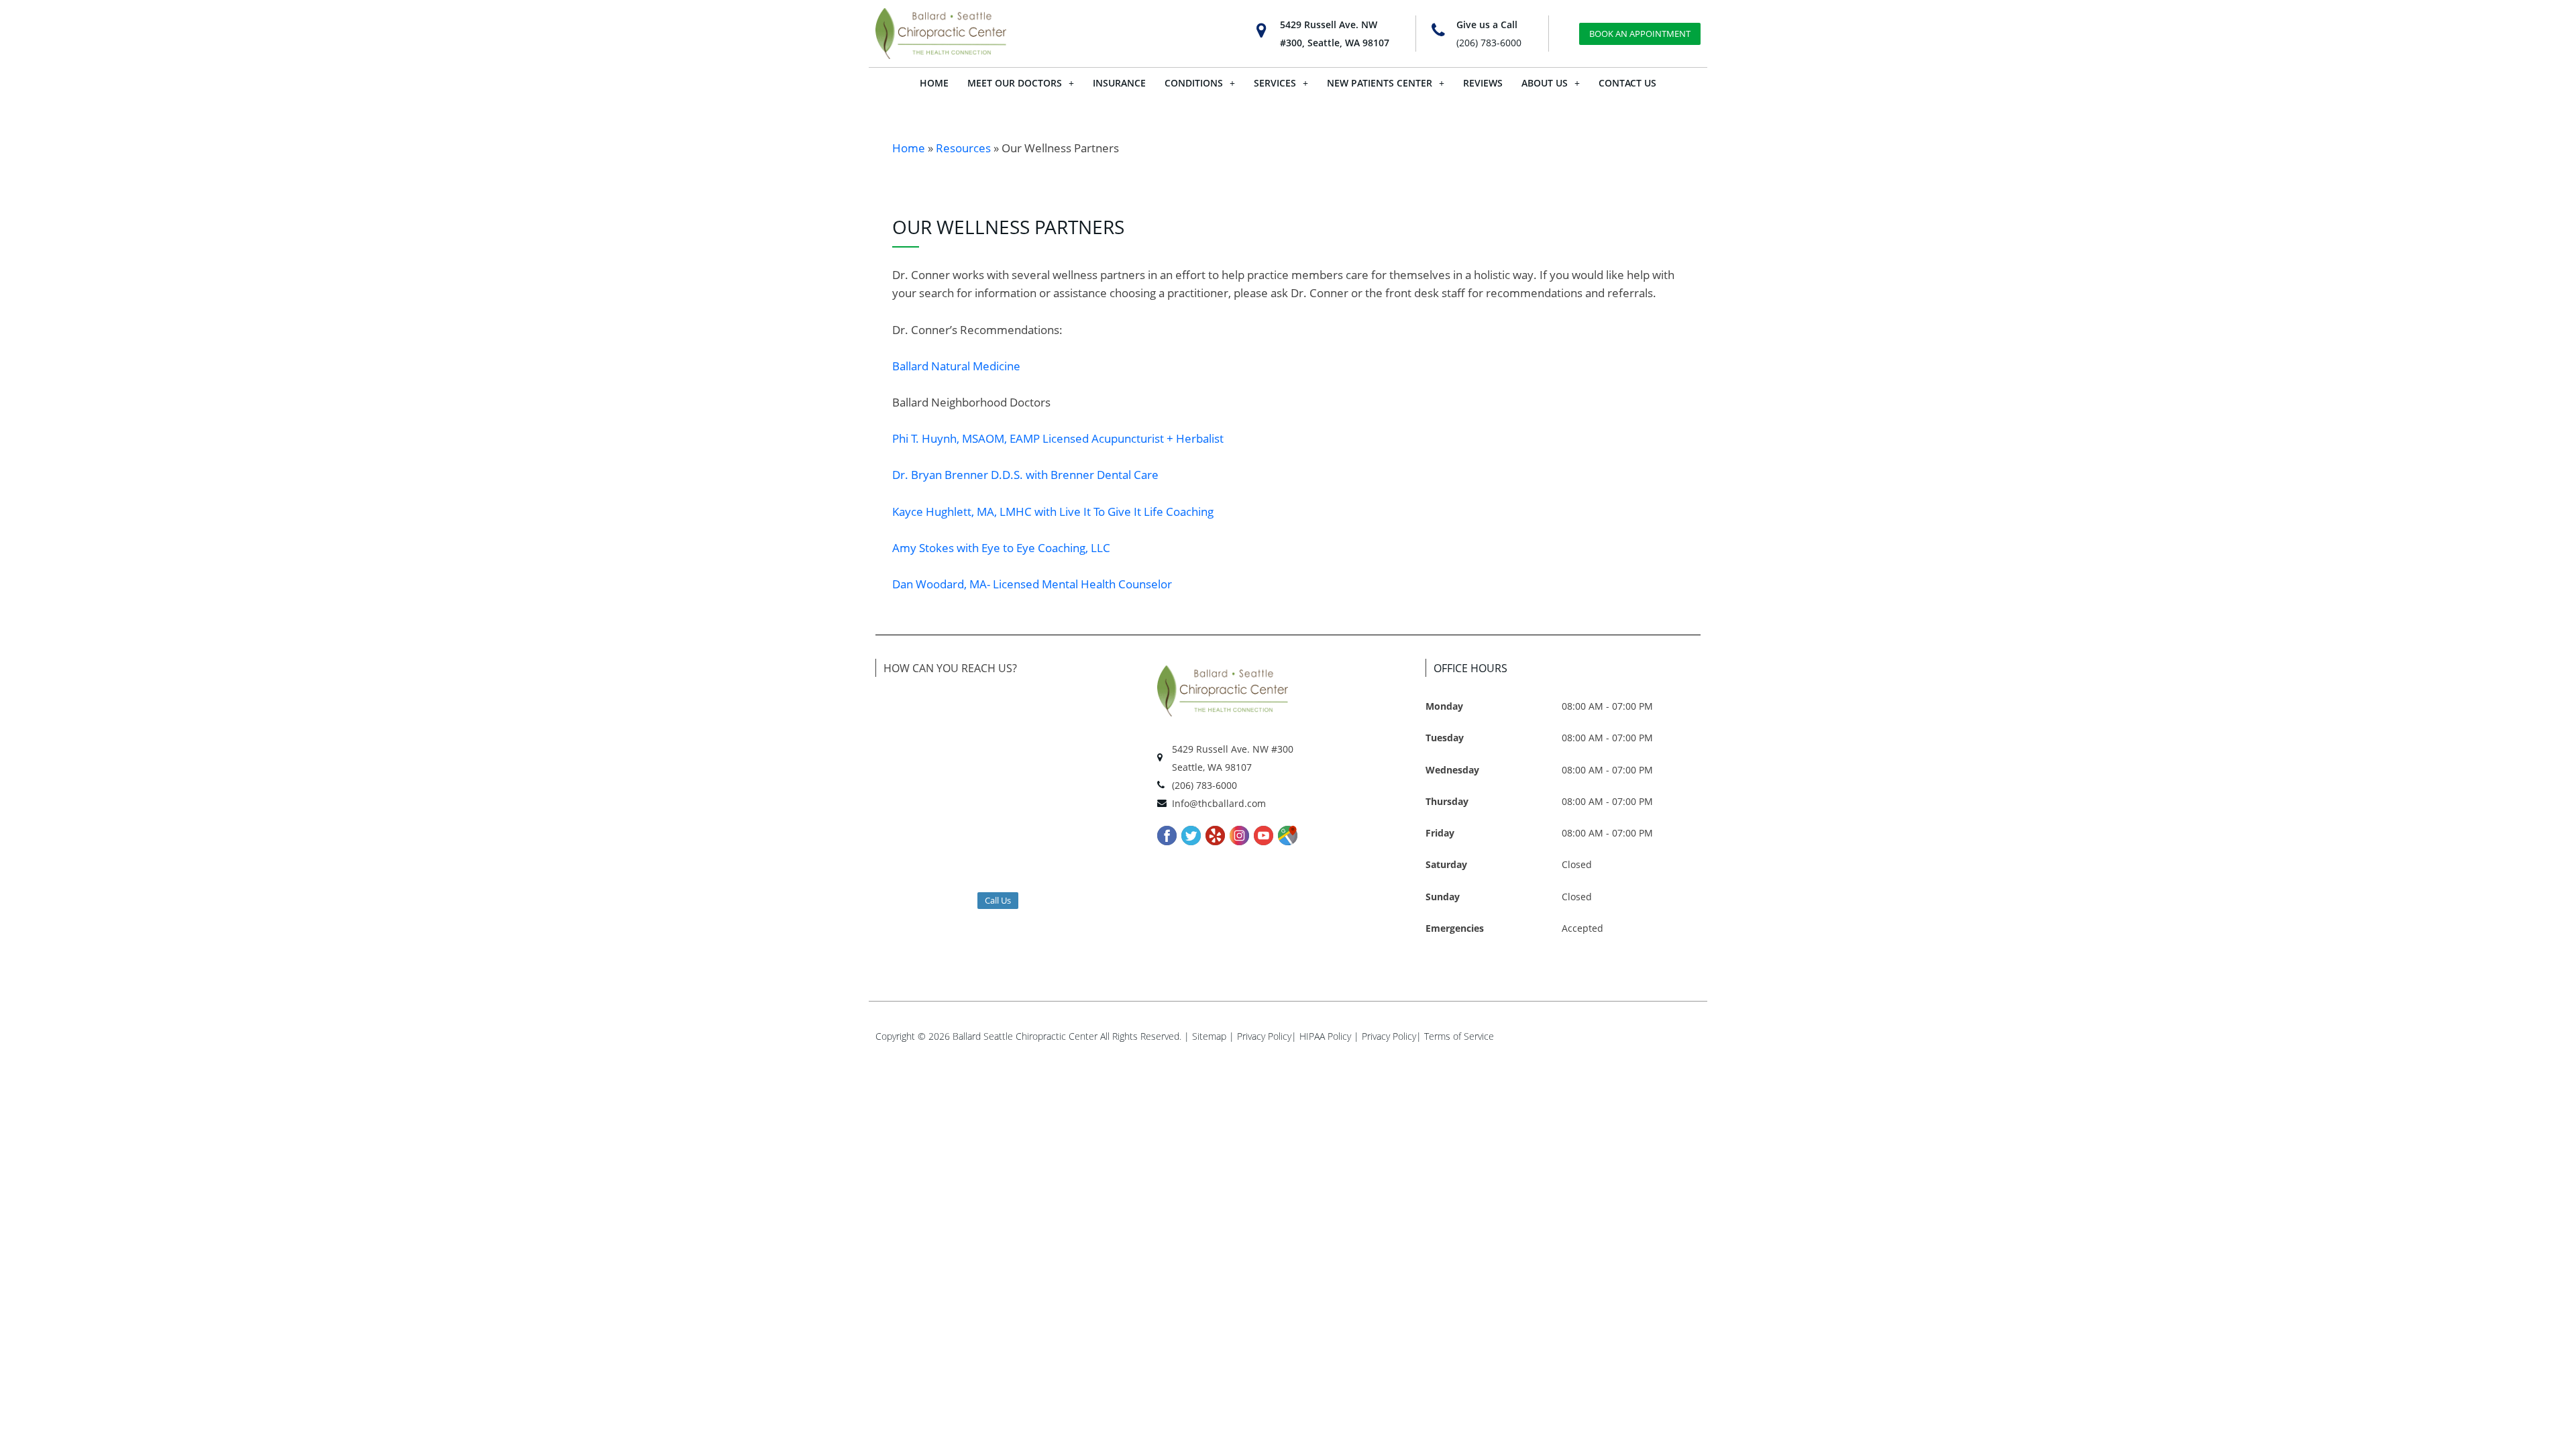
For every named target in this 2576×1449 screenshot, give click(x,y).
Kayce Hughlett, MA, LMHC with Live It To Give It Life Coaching (1053, 512)
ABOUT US (1545, 83)
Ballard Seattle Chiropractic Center (1025, 1036)
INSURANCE (1119, 83)
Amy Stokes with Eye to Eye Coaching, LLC (1001, 548)
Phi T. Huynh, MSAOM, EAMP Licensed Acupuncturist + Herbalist (1058, 438)
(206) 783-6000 (1489, 43)
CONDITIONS (1194, 83)
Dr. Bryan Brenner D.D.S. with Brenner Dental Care (1025, 475)
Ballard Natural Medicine (956, 366)
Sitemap (1209, 1036)
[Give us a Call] (1438, 31)
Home (909, 148)
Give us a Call (1487, 24)
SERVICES (1275, 83)
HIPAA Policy (1325, 1036)
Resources (963, 148)
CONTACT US (1627, 83)
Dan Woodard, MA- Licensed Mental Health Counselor (1032, 584)
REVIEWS (1483, 83)
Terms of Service (1459, 1036)
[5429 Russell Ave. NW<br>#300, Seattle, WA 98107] (1262, 31)
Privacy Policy (1264, 1036)
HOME (934, 83)
